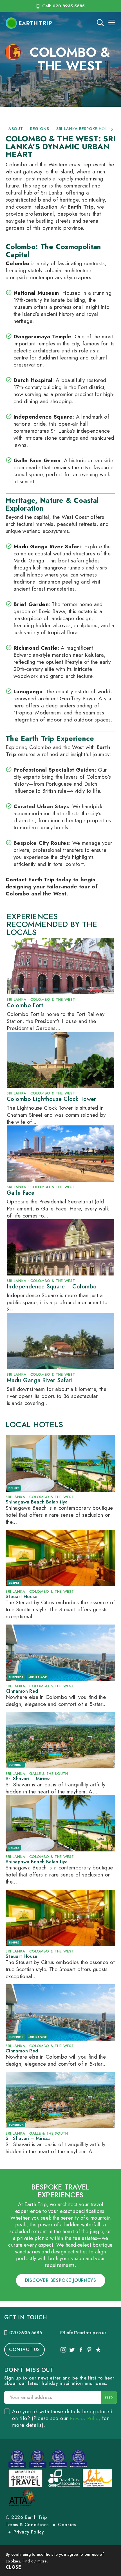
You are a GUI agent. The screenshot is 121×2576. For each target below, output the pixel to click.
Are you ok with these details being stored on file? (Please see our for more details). (62, 2418)
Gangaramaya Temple (42, 337)
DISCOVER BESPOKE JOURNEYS (61, 2280)
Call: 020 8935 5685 (63, 6)
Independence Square (43, 417)
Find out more (35, 2561)
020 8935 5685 (26, 2333)
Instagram (63, 2350)
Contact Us (24, 2350)
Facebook (80, 2350)
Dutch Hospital (33, 380)
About (16, 129)
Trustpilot (98, 2350)
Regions (40, 129)
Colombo (17, 263)
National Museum (36, 293)
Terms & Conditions (27, 2525)
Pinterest (89, 2350)
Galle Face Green (37, 460)
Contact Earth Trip (30, 880)
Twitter (72, 2350)
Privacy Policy (85, 2418)
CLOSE (13, 2567)
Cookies (67, 2525)
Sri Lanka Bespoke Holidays (88, 129)
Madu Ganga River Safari (47, 547)
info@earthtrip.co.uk (86, 2333)
